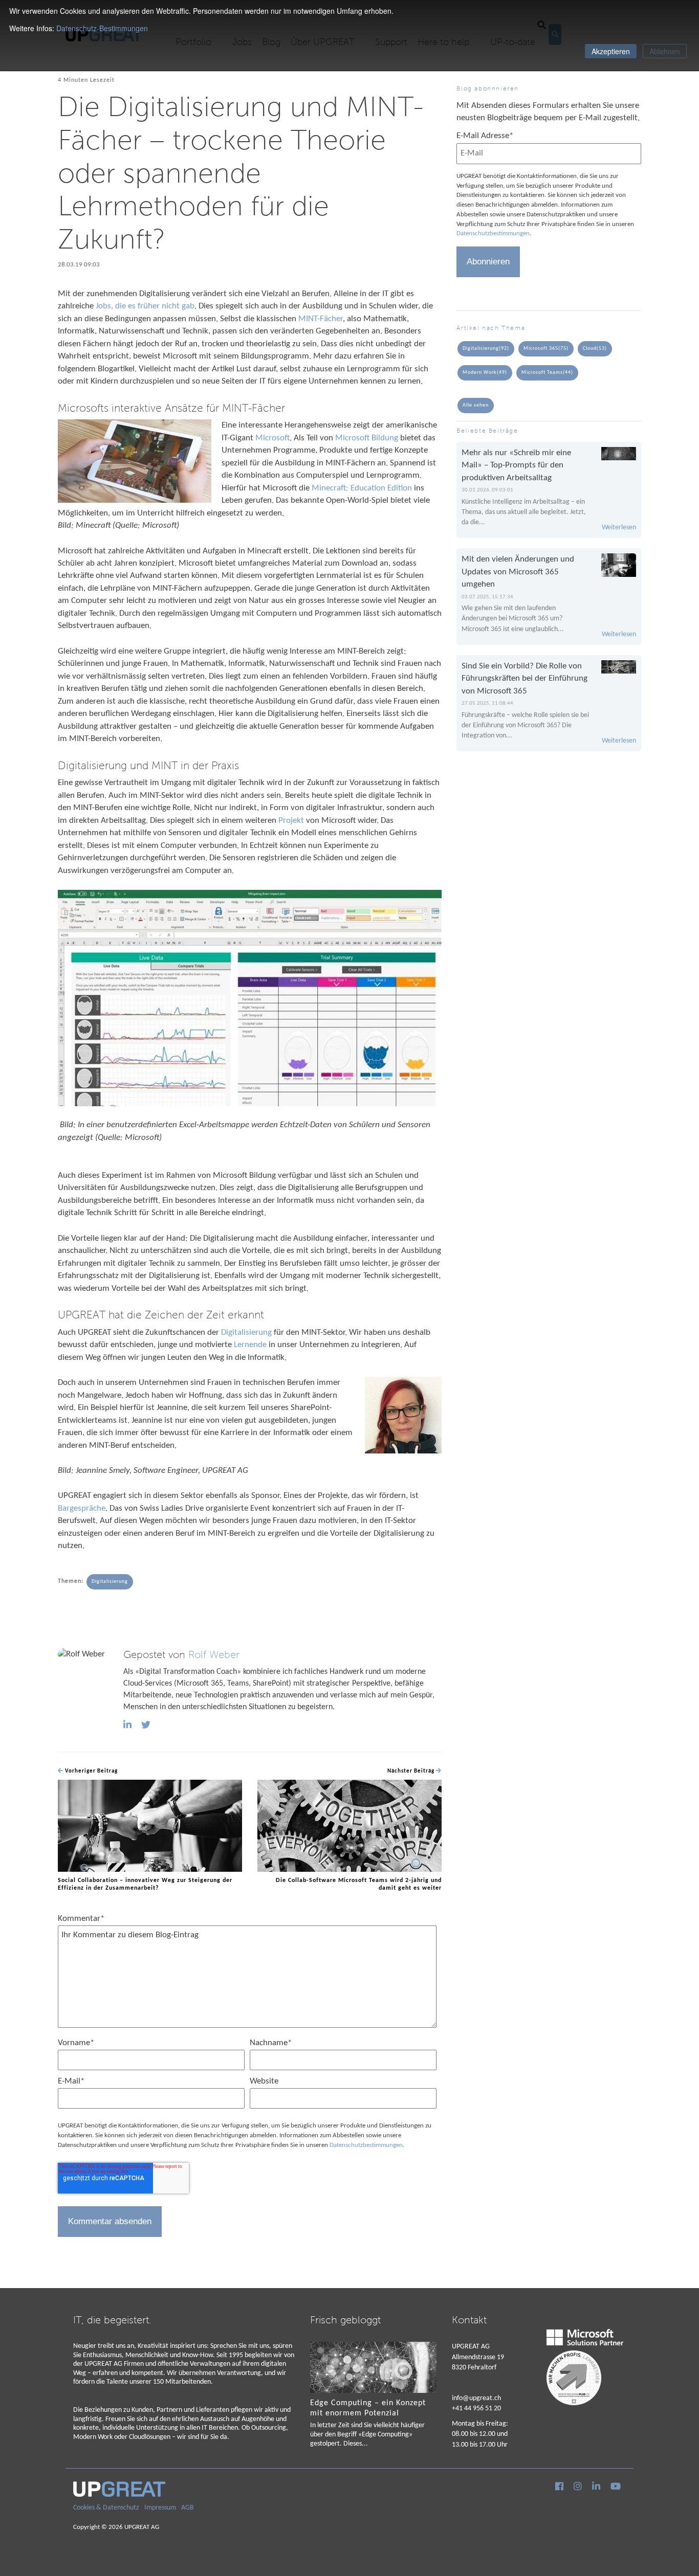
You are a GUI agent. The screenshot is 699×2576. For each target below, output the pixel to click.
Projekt (292, 821)
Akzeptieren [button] (611, 51)
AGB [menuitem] (188, 2508)
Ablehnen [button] (665, 51)
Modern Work (485, 373)
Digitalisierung (247, 1332)
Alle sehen (476, 405)
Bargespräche (82, 1508)
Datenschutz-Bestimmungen (102, 28)
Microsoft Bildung (367, 438)
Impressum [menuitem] (160, 2508)
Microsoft (272, 438)
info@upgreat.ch (476, 2398)
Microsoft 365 (546, 349)
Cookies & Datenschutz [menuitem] (106, 2508)
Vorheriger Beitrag (91, 1771)
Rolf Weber (214, 1655)
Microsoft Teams (547, 373)
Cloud (595, 349)
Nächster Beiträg (412, 1771)
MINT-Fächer (321, 319)
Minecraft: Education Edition (362, 488)
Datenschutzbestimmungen (366, 2145)
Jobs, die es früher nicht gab (145, 306)
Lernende (251, 1345)
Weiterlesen (619, 528)
